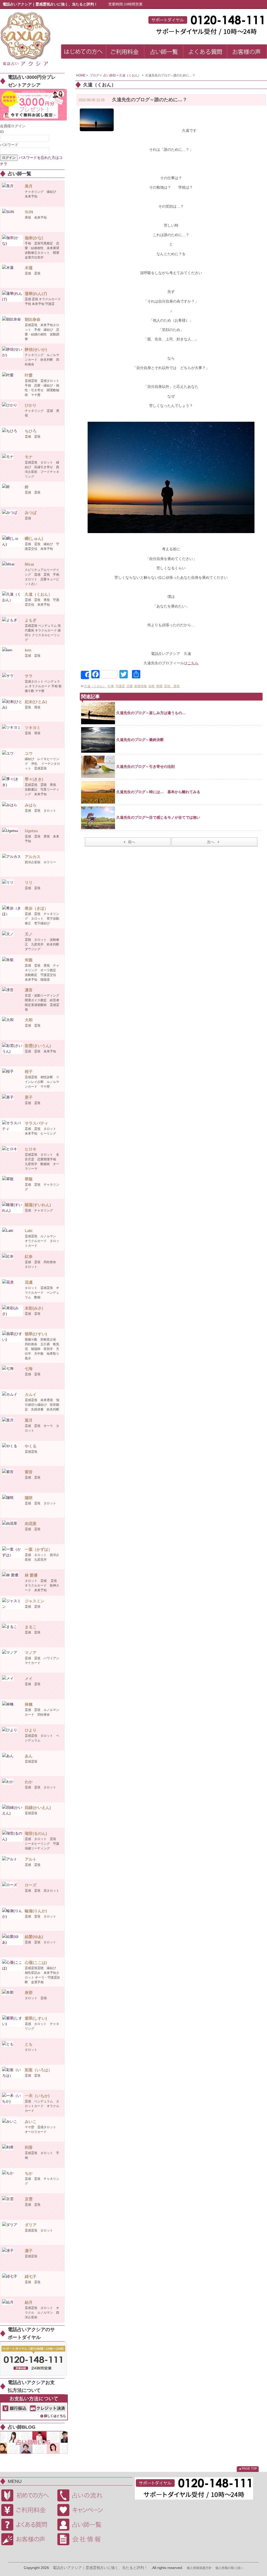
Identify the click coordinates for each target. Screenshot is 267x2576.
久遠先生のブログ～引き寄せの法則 (145, 767)
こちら (193, 663)
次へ (211, 842)
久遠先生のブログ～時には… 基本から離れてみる (158, 792)
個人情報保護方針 (199, 2568)
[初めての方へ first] (84, 52)
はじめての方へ (27, 2495)
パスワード (9, 145)
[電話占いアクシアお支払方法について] (34, 2407)
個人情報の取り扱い (229, 2568)
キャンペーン (83, 2510)
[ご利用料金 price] (125, 52)
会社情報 (83, 2539)
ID (2, 132)
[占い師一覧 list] (164, 52)
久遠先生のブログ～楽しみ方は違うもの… (151, 713)
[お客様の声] (247, 52)
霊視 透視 (172, 686)
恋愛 (130, 686)
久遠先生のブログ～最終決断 (140, 740)
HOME (81, 75)
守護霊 (120, 686)
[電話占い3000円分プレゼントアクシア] (33, 105)
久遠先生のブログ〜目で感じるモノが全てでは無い (158, 817)
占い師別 (110, 75)
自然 (151, 686)
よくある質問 (27, 2525)
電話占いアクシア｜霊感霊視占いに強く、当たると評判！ (100, 2568)
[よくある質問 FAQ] (205, 52)
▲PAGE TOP (248, 2469)
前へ (132, 842)
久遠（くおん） (130, 75)
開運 (159, 686)
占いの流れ (83, 2495)
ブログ (94, 75)
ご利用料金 (27, 2510)
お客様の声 (27, 2539)
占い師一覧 (83, 2525)
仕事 (111, 686)
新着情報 (141, 686)
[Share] (85, 675)
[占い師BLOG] (34, 2442)
